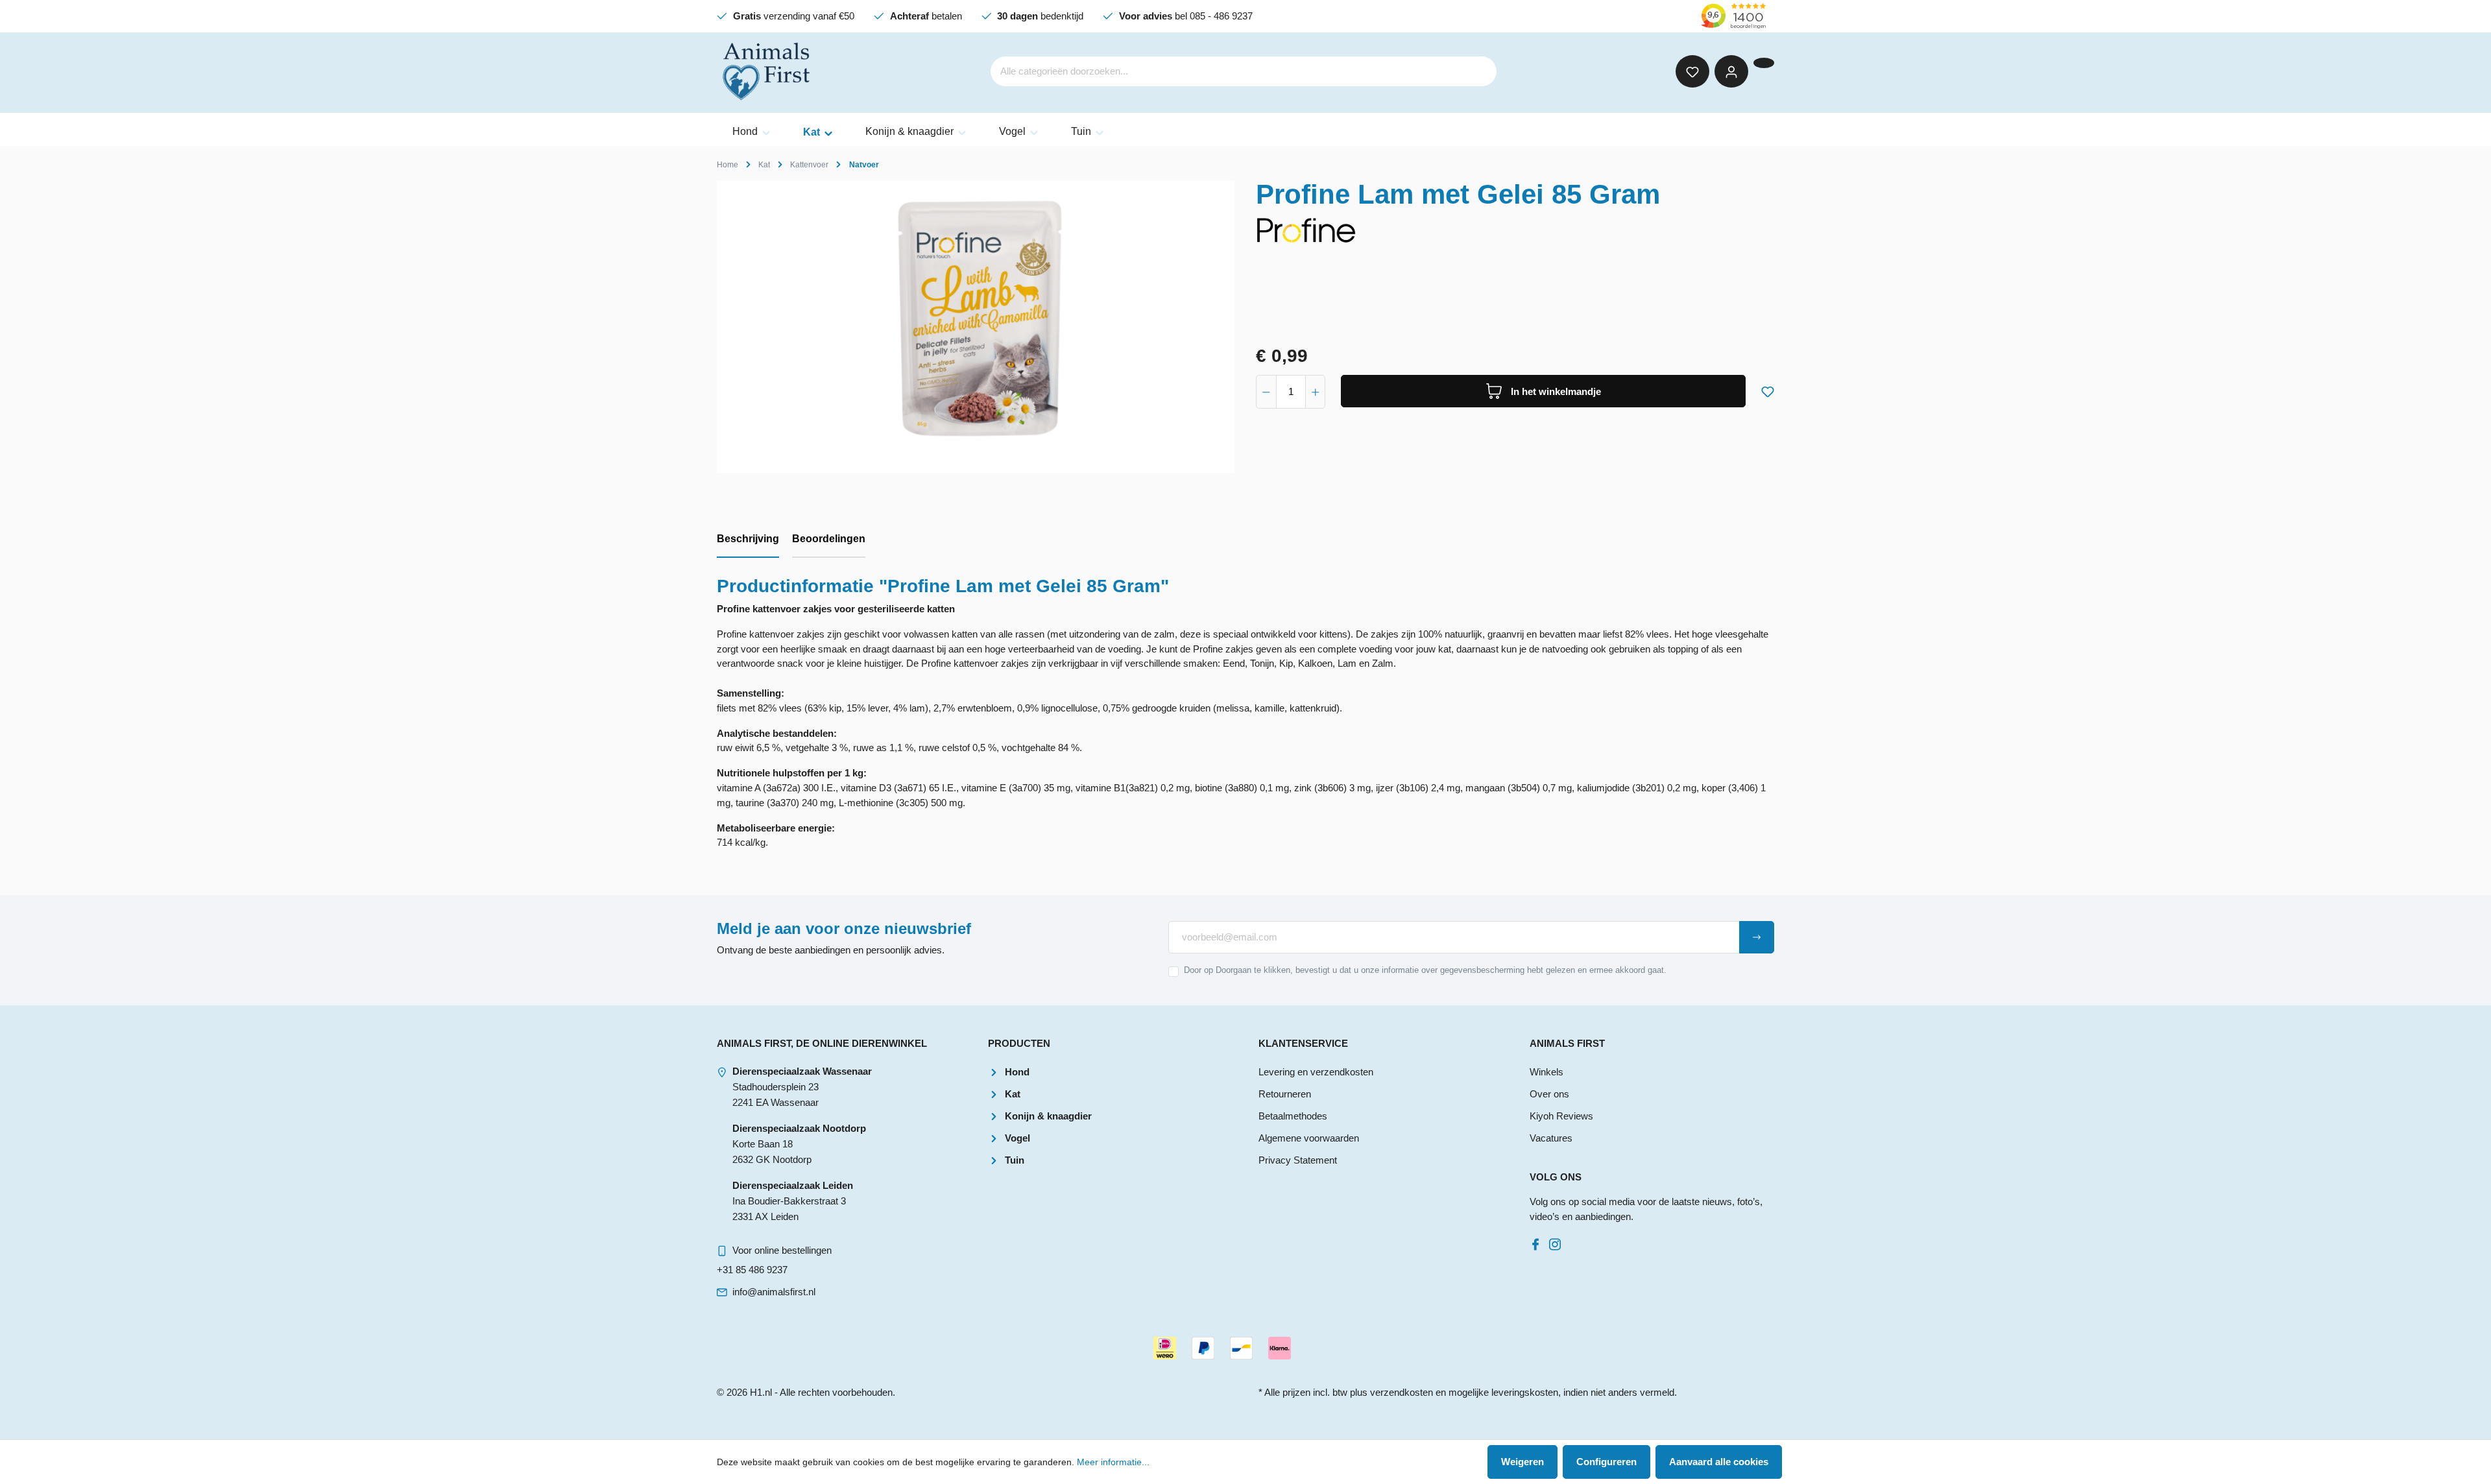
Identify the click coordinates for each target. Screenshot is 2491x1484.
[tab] (748, 540)
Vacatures (1551, 1138)
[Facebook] (1538, 1241)
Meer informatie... (1113, 1462)
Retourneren (1285, 1094)
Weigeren (1522, 1462)
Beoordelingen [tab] (829, 539)
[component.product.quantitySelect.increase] (1316, 392)
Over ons (1549, 1094)
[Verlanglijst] (1692, 71)
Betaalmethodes (1293, 1116)
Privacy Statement (1298, 1160)
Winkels (1546, 1072)
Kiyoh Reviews (1561, 1116)
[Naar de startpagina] (767, 71)
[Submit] (1757, 937)
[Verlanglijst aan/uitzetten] (1768, 389)
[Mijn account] (1731, 71)
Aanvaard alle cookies (1719, 1462)
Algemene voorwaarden (1309, 1138)
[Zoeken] (1479, 72)
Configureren (1607, 1462)
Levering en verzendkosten (1316, 1072)
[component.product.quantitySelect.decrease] (1266, 392)
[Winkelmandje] (1764, 63)
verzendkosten (1402, 1392)
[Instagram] (1558, 1241)
